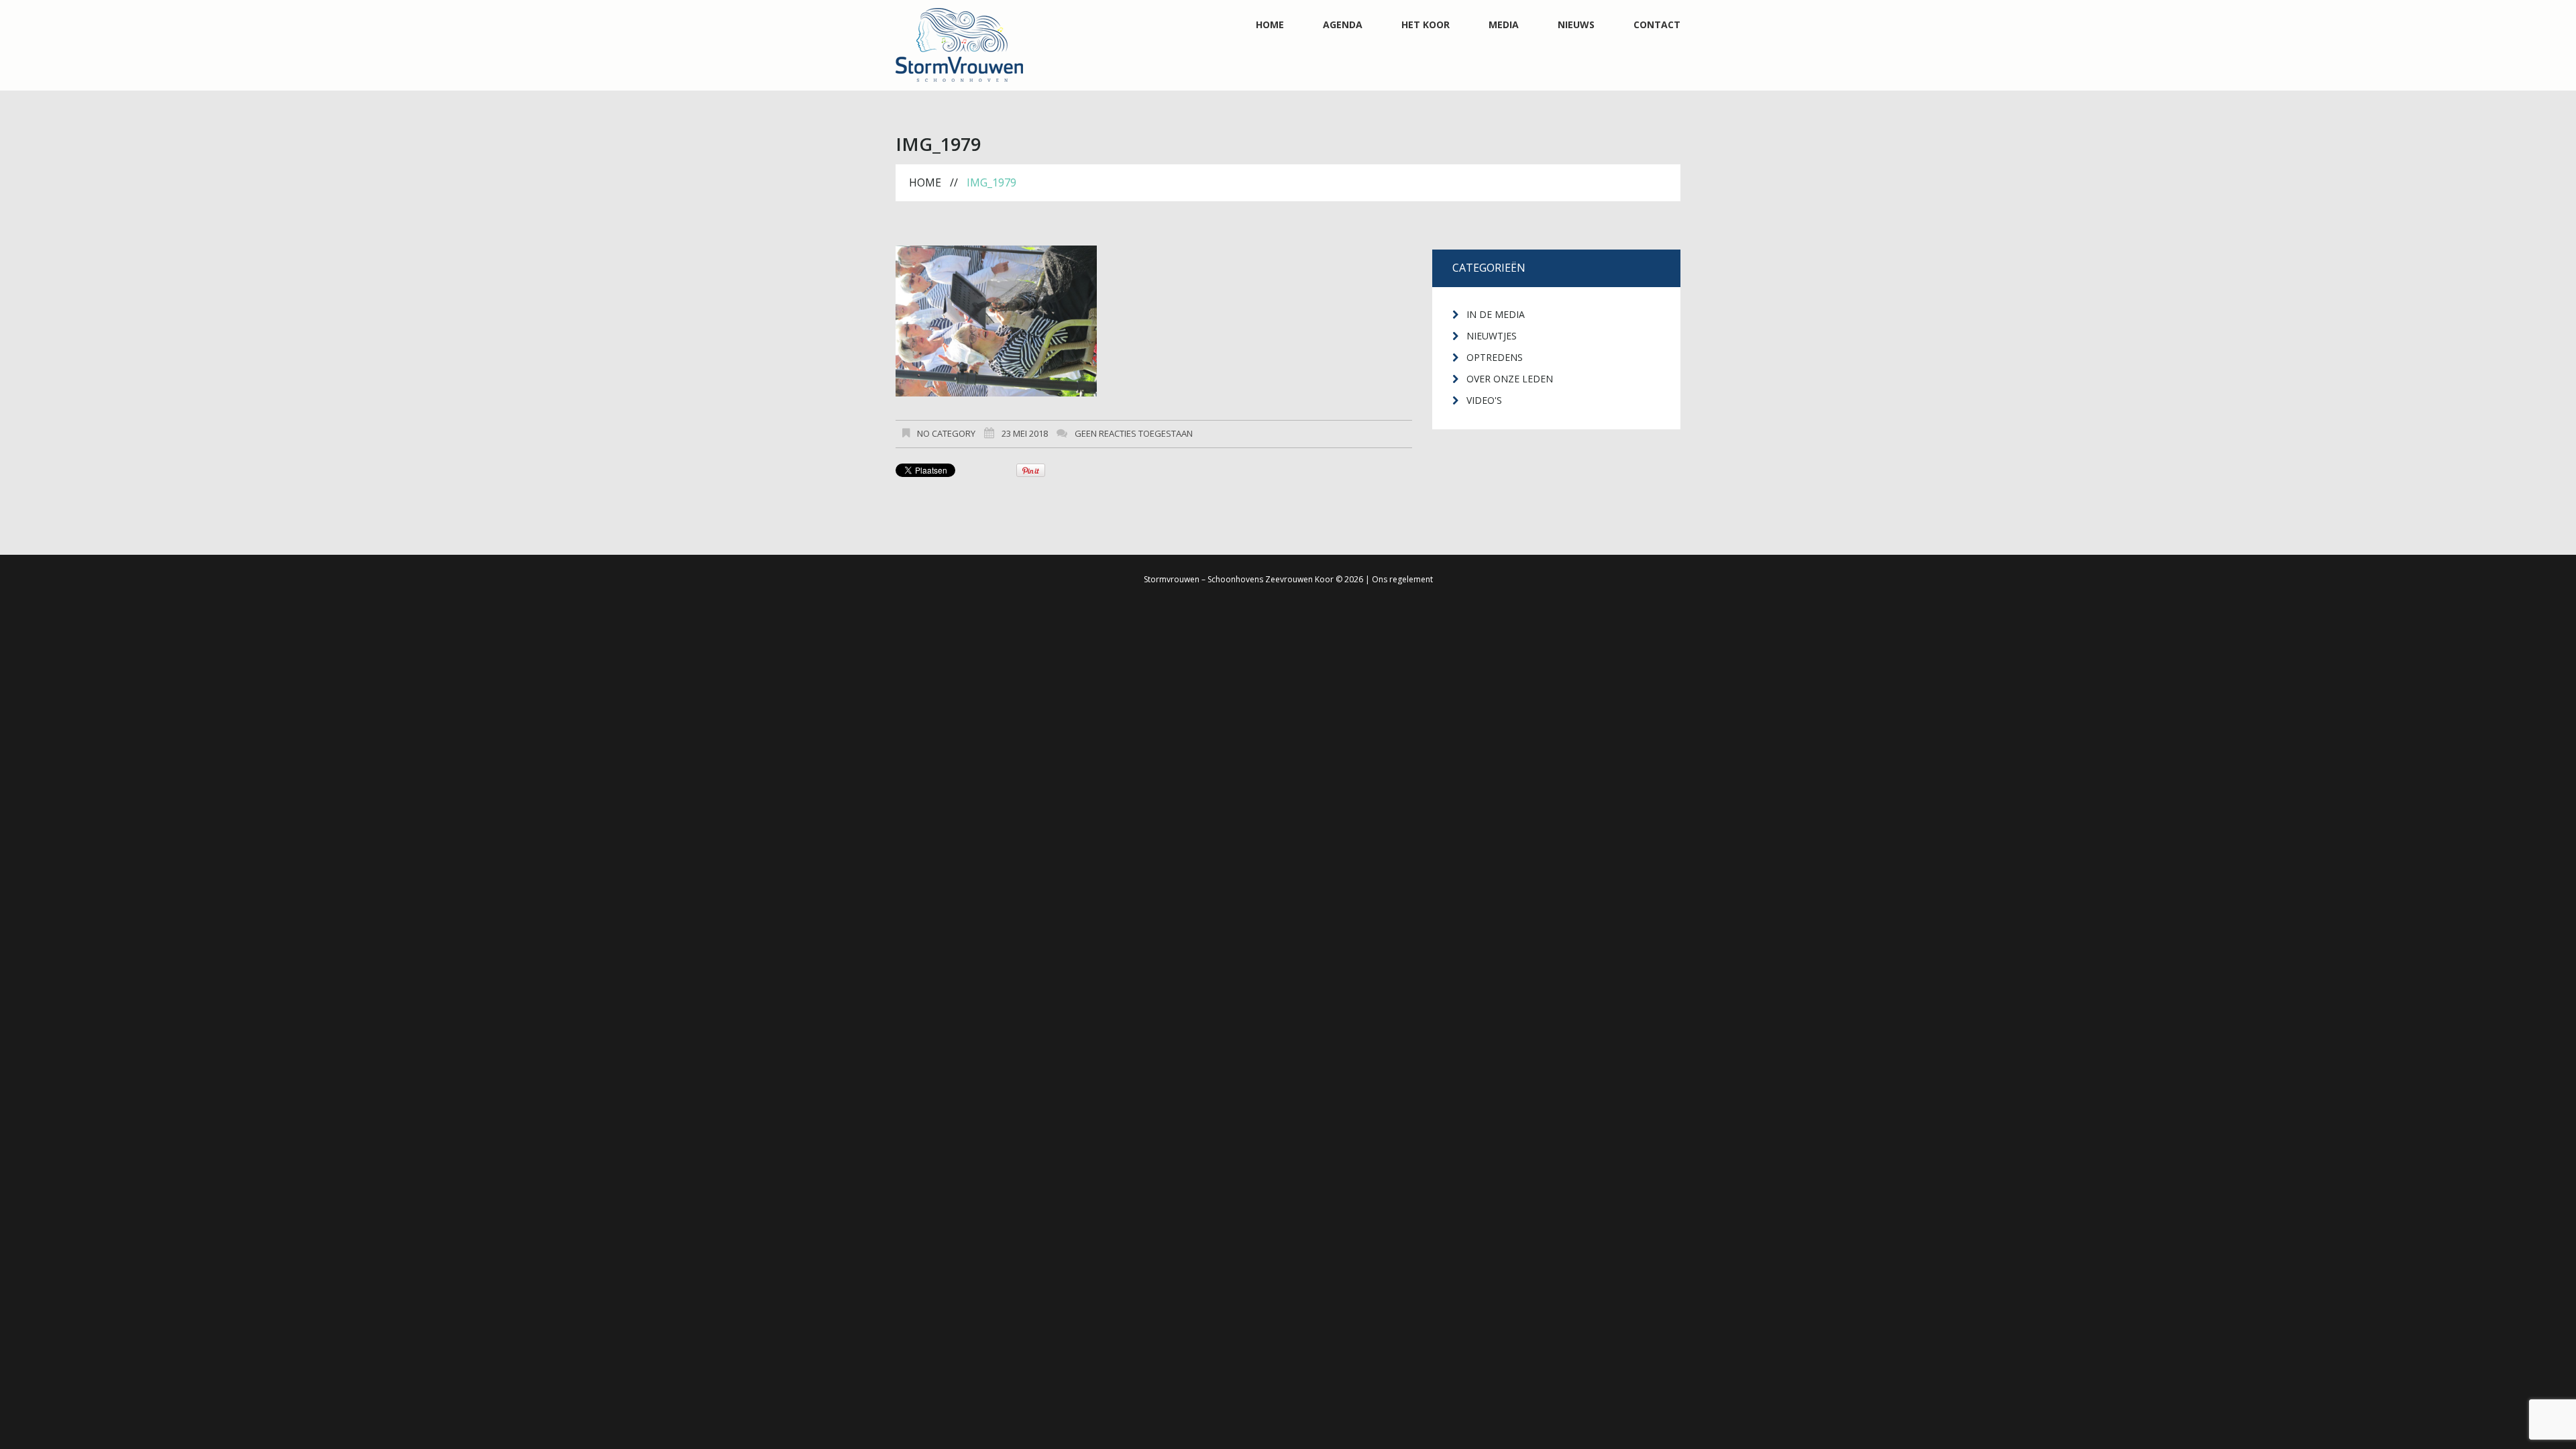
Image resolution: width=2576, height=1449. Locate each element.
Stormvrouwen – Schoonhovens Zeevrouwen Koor (1239, 579)
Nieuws (1576, 25)
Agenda (1343, 25)
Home (1270, 25)
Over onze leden (1510, 379)
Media (1504, 25)
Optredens (1495, 357)
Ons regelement (1402, 579)
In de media (1496, 314)
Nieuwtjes (1492, 336)
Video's (1484, 400)
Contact (1657, 25)
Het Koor (1426, 25)
